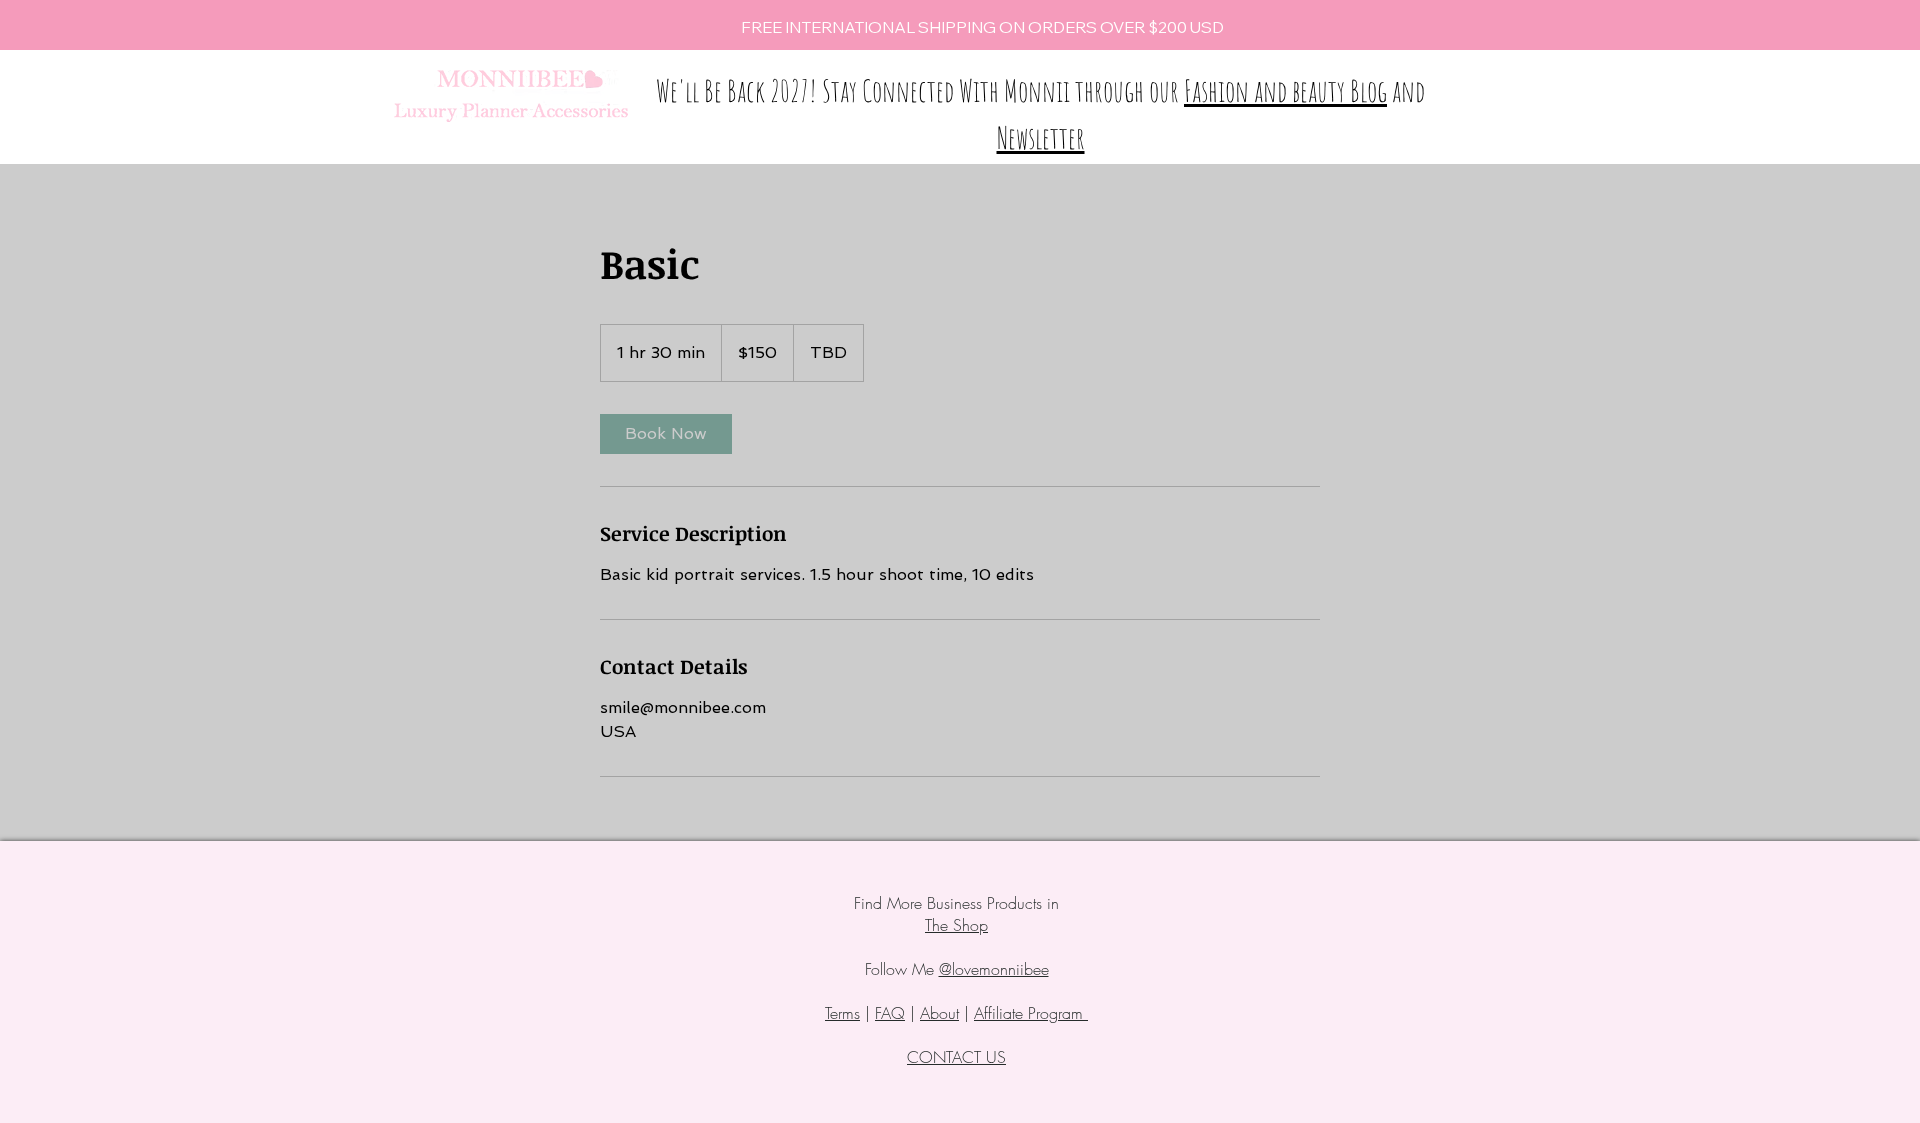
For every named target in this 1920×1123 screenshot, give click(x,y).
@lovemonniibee (994, 969)
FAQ (890, 1013)
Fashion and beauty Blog (1285, 90)
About (939, 1013)
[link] (666, 434)
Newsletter (1041, 137)
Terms (842, 1013)
